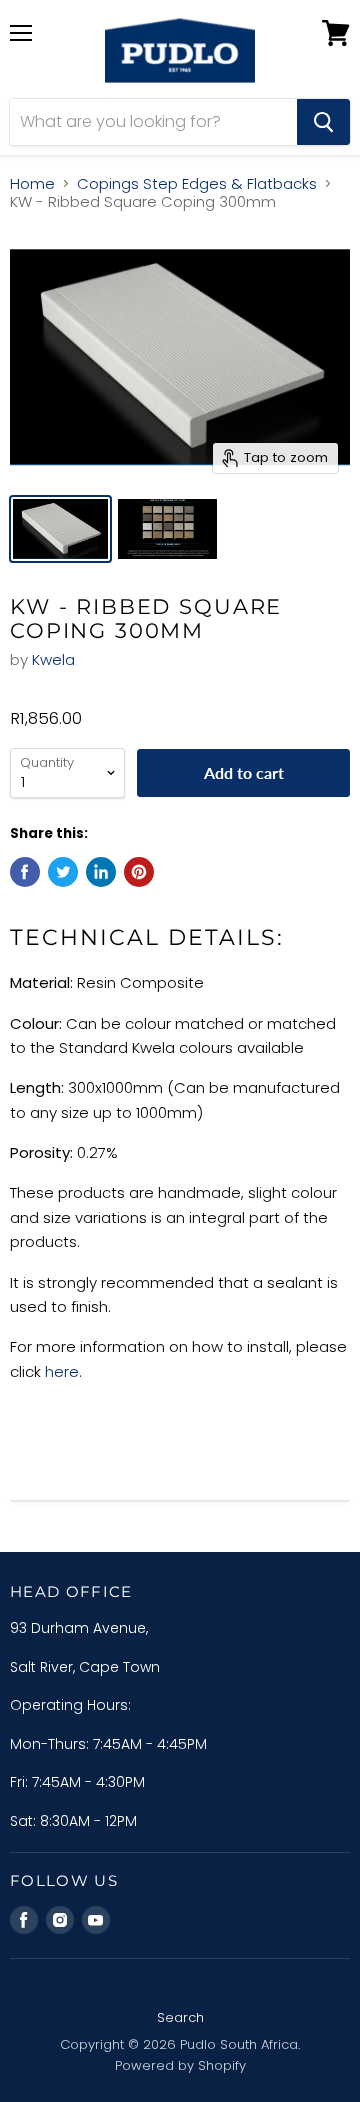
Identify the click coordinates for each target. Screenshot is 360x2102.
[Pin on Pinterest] (139, 872)
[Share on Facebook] (25, 872)
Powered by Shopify (180, 2065)
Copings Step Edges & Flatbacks (197, 183)
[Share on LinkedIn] (101, 872)
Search (180, 2017)
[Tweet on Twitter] (63, 872)
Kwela (53, 659)
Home (32, 183)
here (62, 1371)
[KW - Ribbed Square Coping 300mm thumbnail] (60, 529)
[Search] (323, 122)
